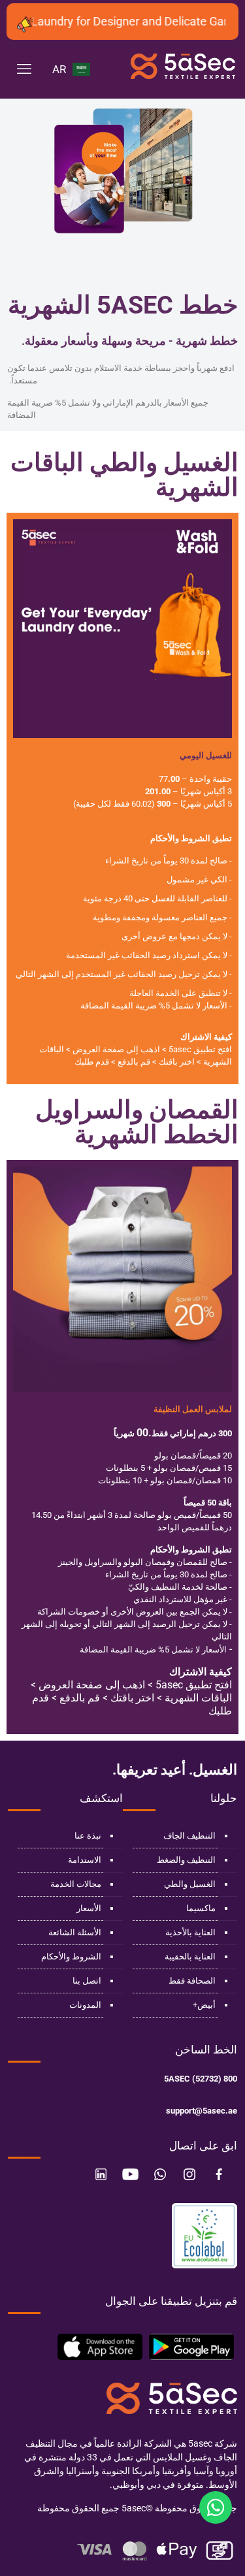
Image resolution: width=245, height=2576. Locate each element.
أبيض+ (204, 2005)
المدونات (85, 2005)
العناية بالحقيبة (190, 1956)
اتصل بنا (87, 1981)
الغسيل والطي (190, 1884)
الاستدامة (85, 1860)
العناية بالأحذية (190, 1932)
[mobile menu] (24, 69)
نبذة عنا (88, 1836)
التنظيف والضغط (186, 1860)
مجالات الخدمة (76, 1884)
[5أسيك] (183, 72)
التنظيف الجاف (189, 1836)
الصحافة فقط (192, 1981)
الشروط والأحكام (71, 1956)
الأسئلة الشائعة (75, 1932)
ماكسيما (201, 1908)
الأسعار (89, 1908)
